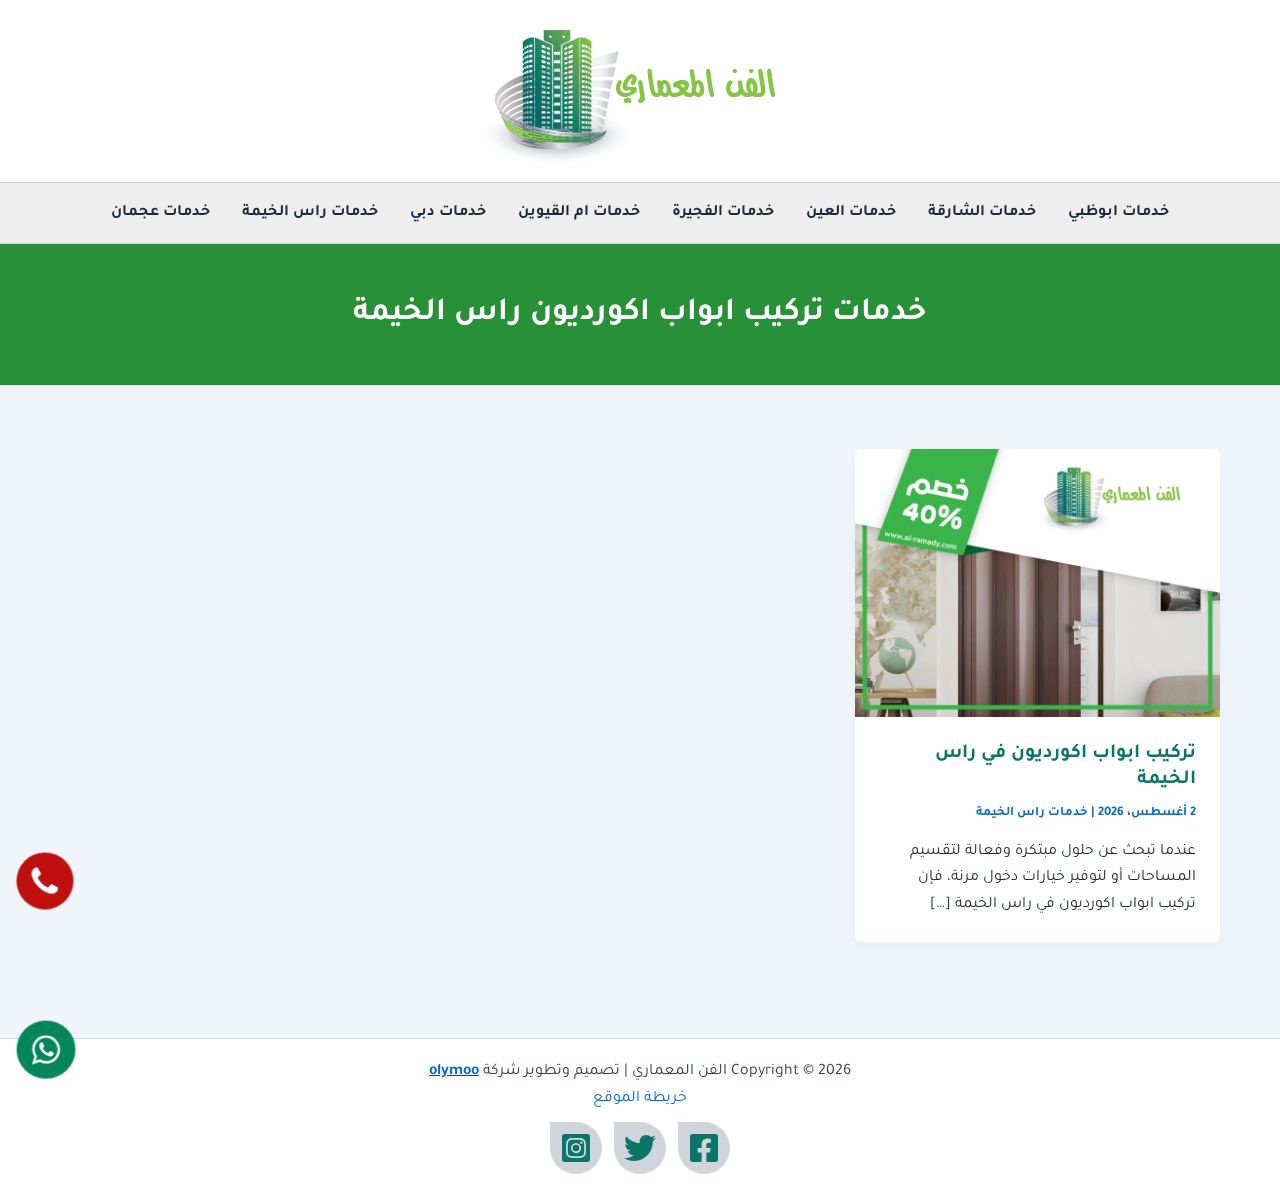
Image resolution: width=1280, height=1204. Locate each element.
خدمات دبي (448, 213)
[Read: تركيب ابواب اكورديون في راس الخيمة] (1037, 584)
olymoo (454, 1072)
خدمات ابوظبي (1118, 213)
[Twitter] (640, 1148)
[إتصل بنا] (44, 880)
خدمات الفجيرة (723, 213)
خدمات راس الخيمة (310, 213)
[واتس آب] (45, 1049)
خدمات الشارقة (982, 213)
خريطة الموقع (640, 1099)
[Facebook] (704, 1148)
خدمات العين (851, 213)
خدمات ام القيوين (579, 213)
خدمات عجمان (160, 213)
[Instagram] (576, 1148)
